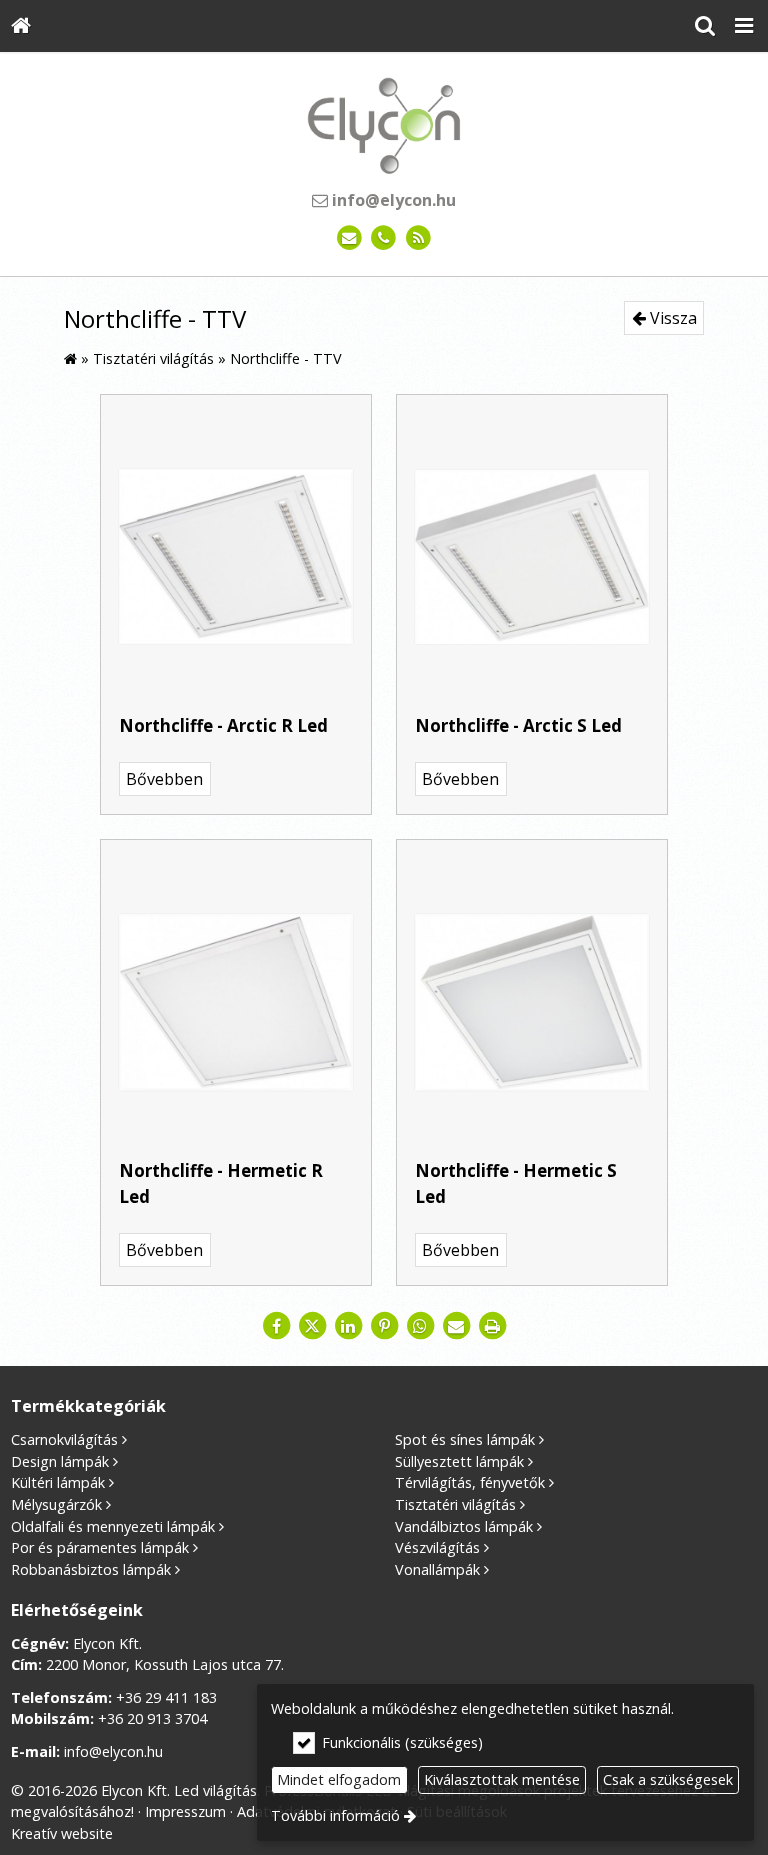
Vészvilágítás (437, 1547)
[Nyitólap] (21, 26)
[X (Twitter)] (312, 1326)
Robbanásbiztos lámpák (91, 1569)
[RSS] (418, 238)
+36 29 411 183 (166, 1697)
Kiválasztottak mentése (502, 1779)
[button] (744, 26)
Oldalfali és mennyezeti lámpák (113, 1526)
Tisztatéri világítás (455, 1504)
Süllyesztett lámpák (459, 1461)
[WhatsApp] (420, 1326)
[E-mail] (349, 238)
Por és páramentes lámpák (100, 1547)
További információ (335, 1815)
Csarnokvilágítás (64, 1439)
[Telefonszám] (384, 238)
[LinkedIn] (348, 1326)
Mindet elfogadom (339, 1779)
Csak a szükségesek (668, 1779)
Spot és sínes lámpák (465, 1439)
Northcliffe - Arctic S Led (518, 725)
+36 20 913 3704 (152, 1718)
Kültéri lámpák (58, 1482)
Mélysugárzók (56, 1504)
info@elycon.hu (392, 200)
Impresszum (185, 1811)
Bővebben (164, 779)
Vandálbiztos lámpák (464, 1526)
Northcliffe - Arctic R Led (223, 725)
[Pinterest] (384, 1326)
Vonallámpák (437, 1569)
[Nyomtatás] (492, 1326)
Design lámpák (60, 1461)
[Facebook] (276, 1326)
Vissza (671, 318)
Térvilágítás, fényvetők (470, 1482)
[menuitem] (21, 26)
